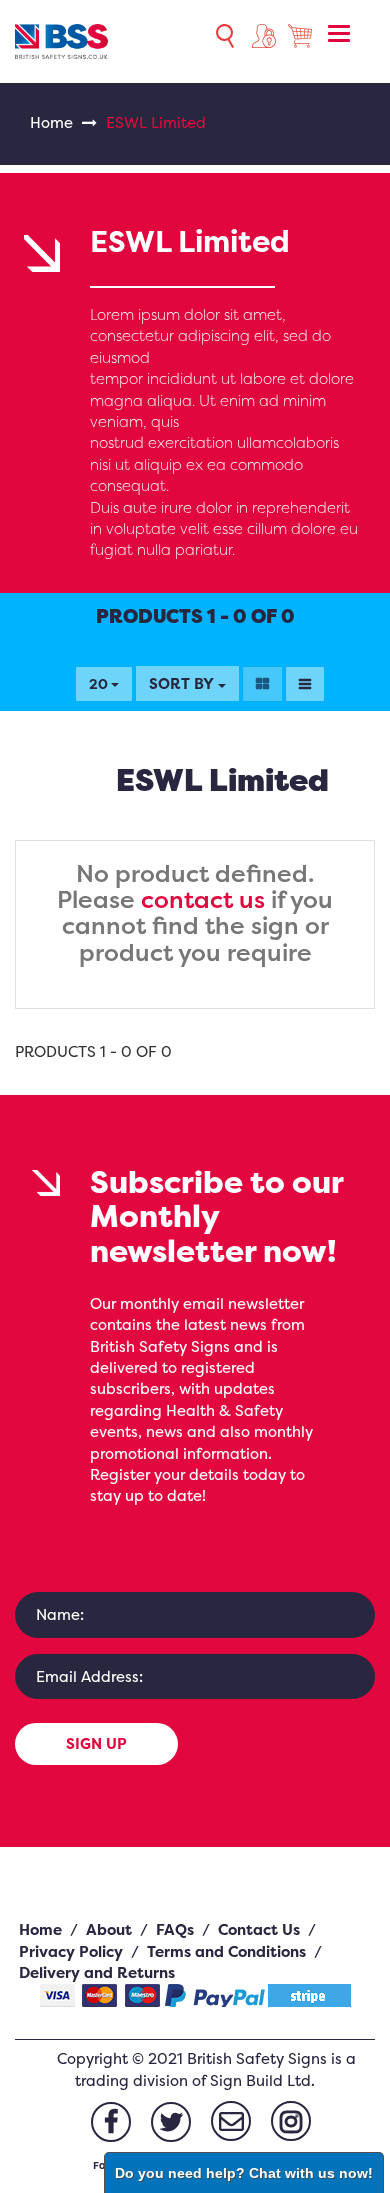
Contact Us (259, 1929)
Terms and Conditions (226, 1951)
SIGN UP (96, 1743)
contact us (203, 899)
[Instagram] (291, 2121)
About (109, 1929)
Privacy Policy (71, 1951)
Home (51, 122)
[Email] (231, 2121)
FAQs (175, 1929)
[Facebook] (111, 2122)
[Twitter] (171, 2122)
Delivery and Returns (97, 1972)
